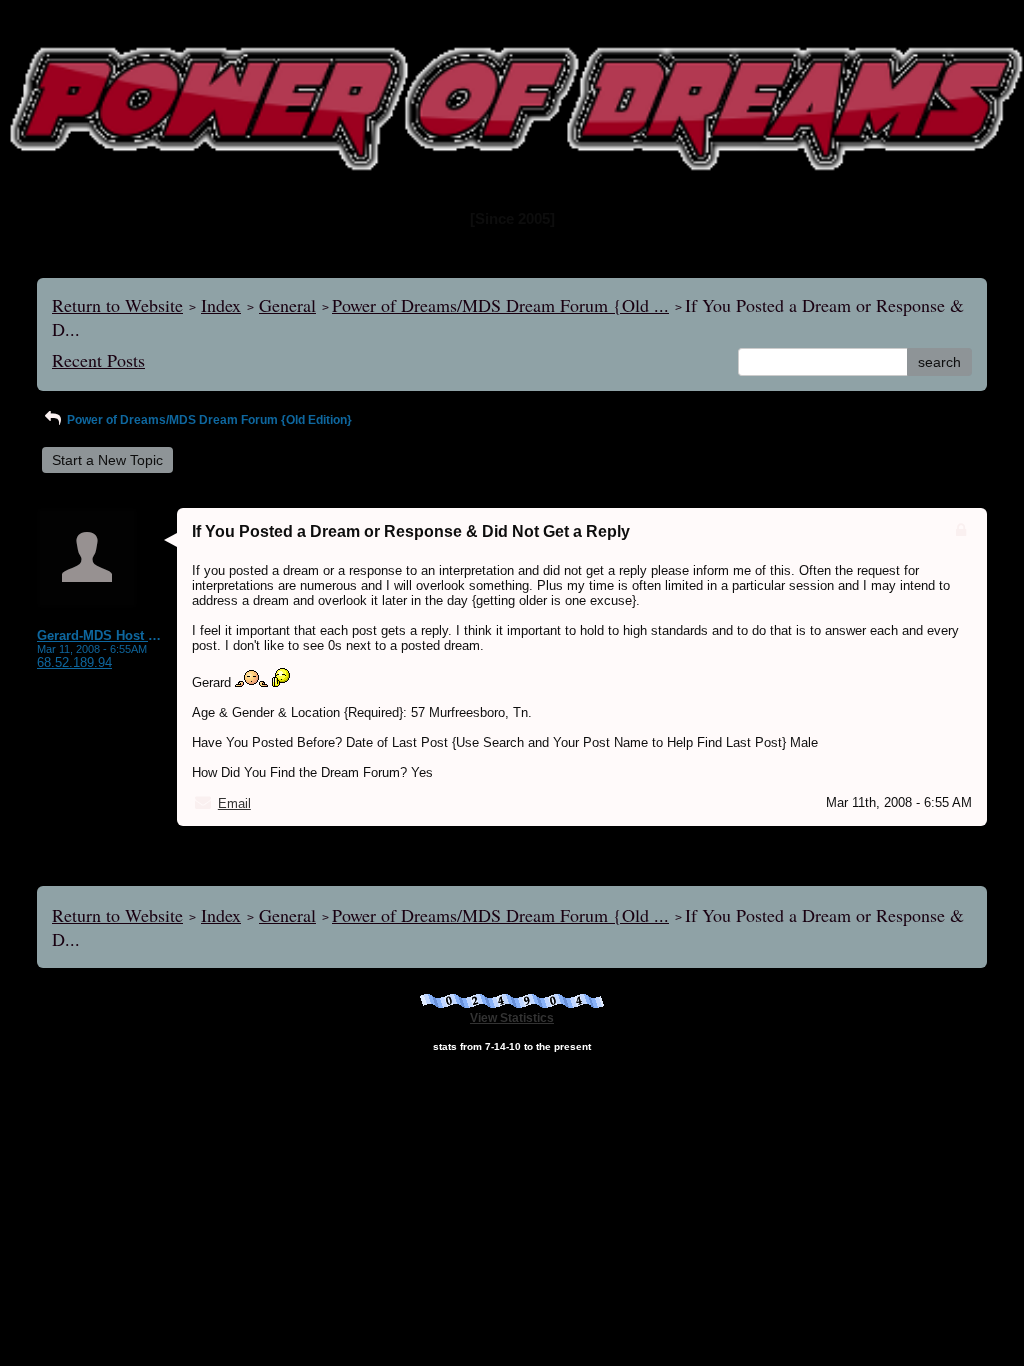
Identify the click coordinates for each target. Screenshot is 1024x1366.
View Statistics (512, 1018)
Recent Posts (98, 360)
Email (234, 803)
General (287, 305)
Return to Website (117, 305)
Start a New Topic (107, 460)
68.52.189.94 (74, 662)
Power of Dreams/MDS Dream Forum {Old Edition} (208, 420)
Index (221, 305)
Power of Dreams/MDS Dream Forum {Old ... (500, 305)
